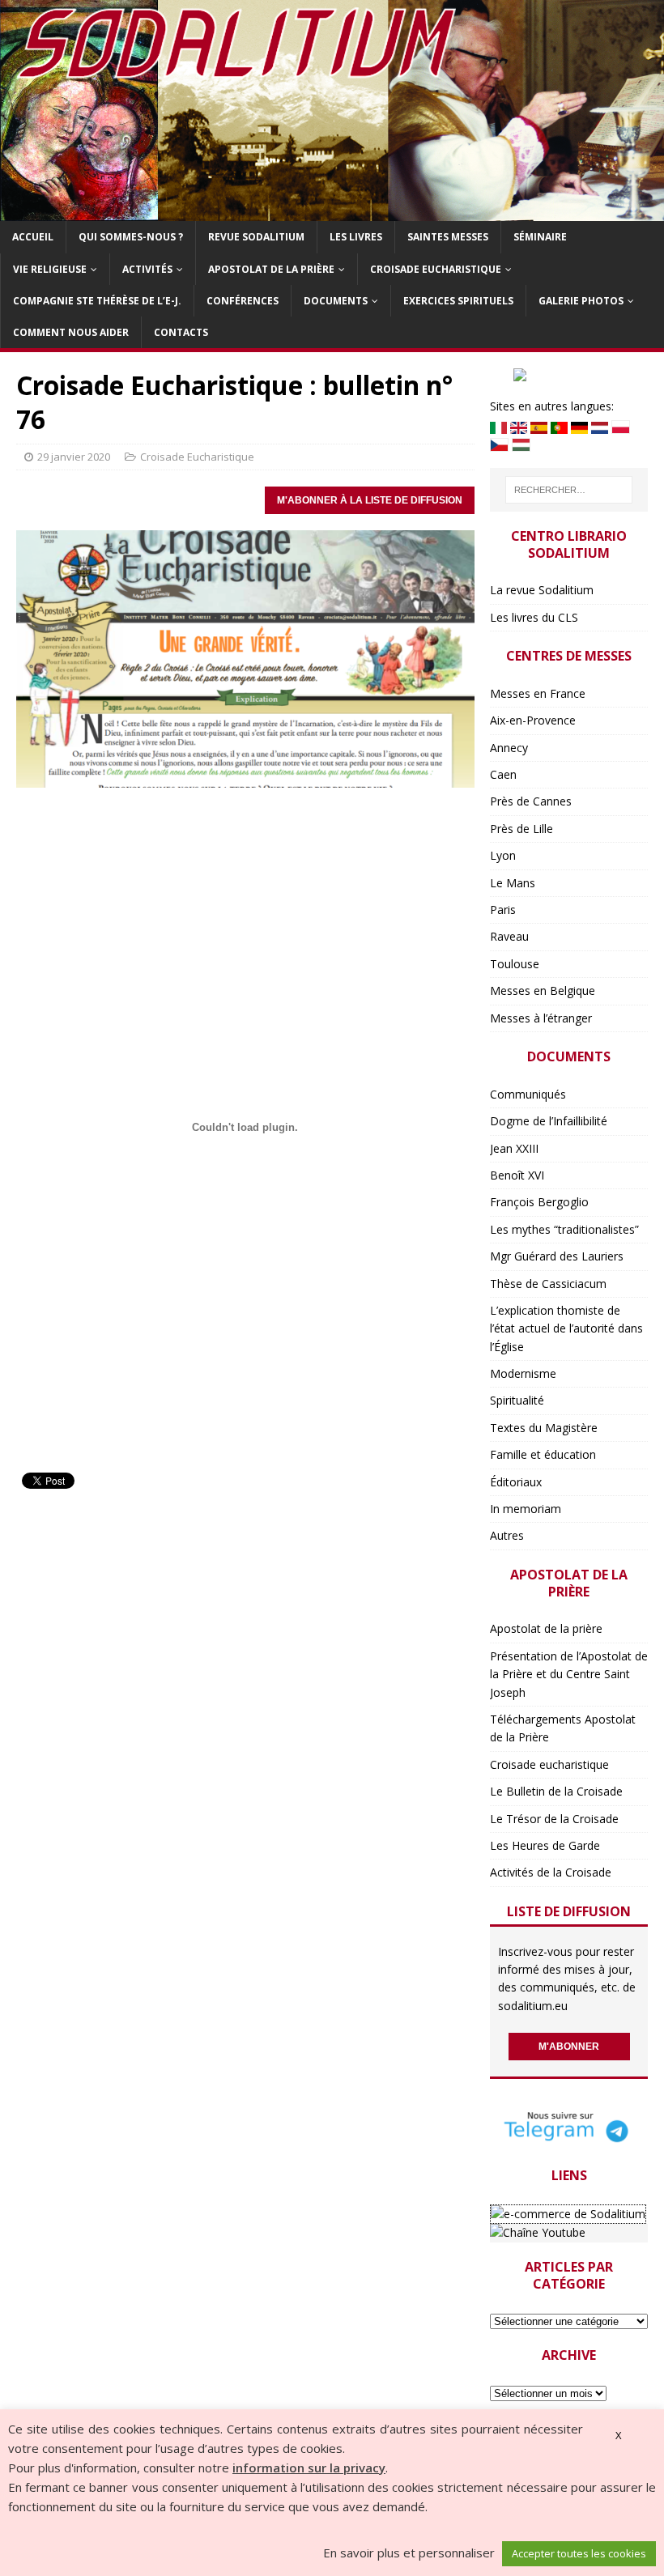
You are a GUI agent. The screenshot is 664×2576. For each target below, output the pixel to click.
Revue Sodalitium (256, 237)
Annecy (509, 748)
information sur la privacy (309, 2468)
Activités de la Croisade (551, 1872)
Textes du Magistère (544, 1428)
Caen (503, 774)
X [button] (619, 2435)
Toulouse (515, 964)
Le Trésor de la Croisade (554, 1819)
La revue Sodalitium (542, 590)
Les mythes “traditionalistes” (564, 1229)
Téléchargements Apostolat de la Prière (563, 1728)
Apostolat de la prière (271, 269)
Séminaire (540, 237)
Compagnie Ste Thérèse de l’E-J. (97, 301)
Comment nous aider (71, 332)
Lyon (503, 855)
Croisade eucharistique (436, 269)
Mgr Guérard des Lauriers (557, 1256)
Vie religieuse (50, 269)
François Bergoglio (539, 1202)
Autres (507, 1535)
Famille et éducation (543, 1454)
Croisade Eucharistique (197, 457)
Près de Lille (521, 829)
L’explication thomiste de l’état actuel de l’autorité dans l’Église (566, 1328)
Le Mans (513, 883)
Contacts (181, 332)
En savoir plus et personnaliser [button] (409, 2553)
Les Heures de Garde (545, 1845)
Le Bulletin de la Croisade (556, 1791)
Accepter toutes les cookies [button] (579, 2553)
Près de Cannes (531, 801)
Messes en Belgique (543, 990)
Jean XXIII (514, 1148)
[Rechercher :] (569, 490)
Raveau (509, 936)
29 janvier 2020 (74, 457)
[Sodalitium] (332, 212)
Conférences (243, 301)
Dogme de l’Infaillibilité (549, 1121)
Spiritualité (517, 1400)
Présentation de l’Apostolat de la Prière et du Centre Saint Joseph (569, 1674)
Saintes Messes (448, 237)
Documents (336, 301)
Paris (503, 910)
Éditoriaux (516, 1482)
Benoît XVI (517, 1175)
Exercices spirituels (458, 301)
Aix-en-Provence (533, 720)
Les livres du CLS (534, 617)
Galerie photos (581, 301)
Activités (147, 269)
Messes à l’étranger (541, 1018)
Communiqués (528, 1094)
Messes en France (538, 693)
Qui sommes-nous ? (131, 237)
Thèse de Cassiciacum (548, 1284)
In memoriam (526, 1509)
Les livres (356, 237)
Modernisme (523, 1373)
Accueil (33, 237)
